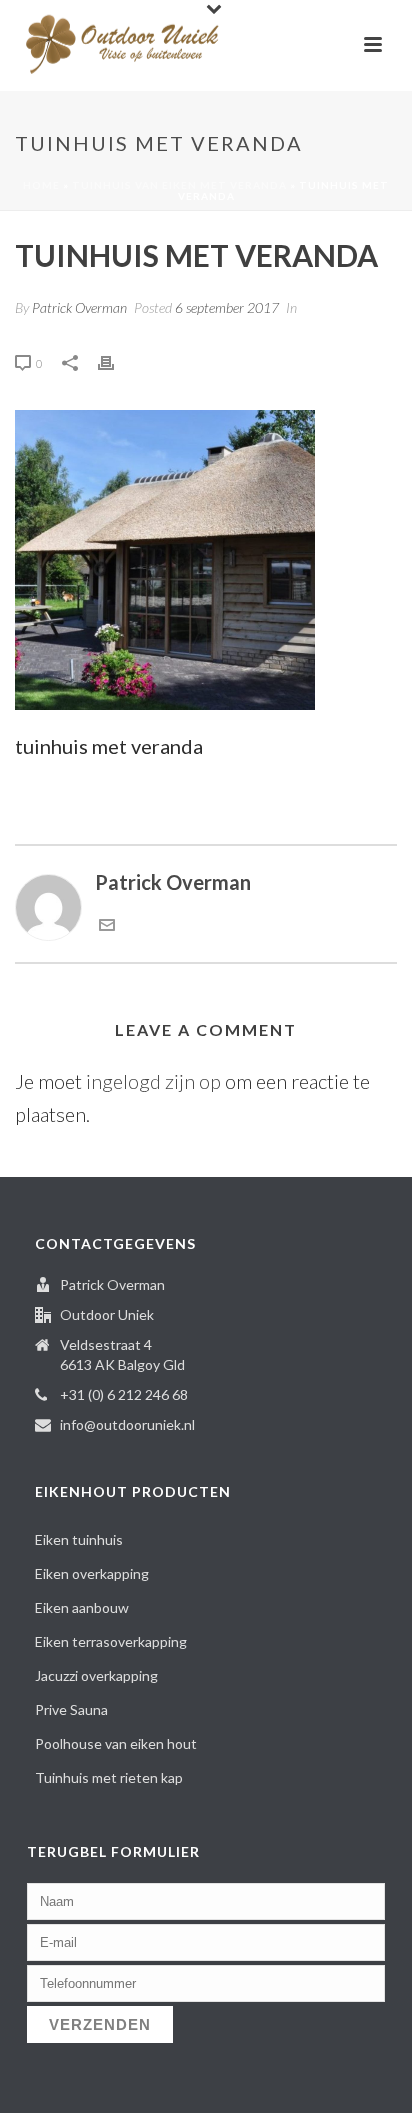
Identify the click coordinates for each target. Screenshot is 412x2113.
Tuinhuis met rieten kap (109, 1777)
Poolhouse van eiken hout (116, 1743)
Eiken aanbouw (82, 1607)
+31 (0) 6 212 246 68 (124, 1394)
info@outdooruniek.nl (127, 1424)
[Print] (116, 360)
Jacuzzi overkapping (96, 1675)
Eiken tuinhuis (79, 1539)
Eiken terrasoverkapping (111, 1641)
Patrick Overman (79, 307)
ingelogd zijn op (153, 1081)
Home (41, 185)
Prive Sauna (71, 1709)
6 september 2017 (227, 307)
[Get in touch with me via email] (107, 925)
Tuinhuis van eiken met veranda (179, 185)
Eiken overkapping (92, 1573)
